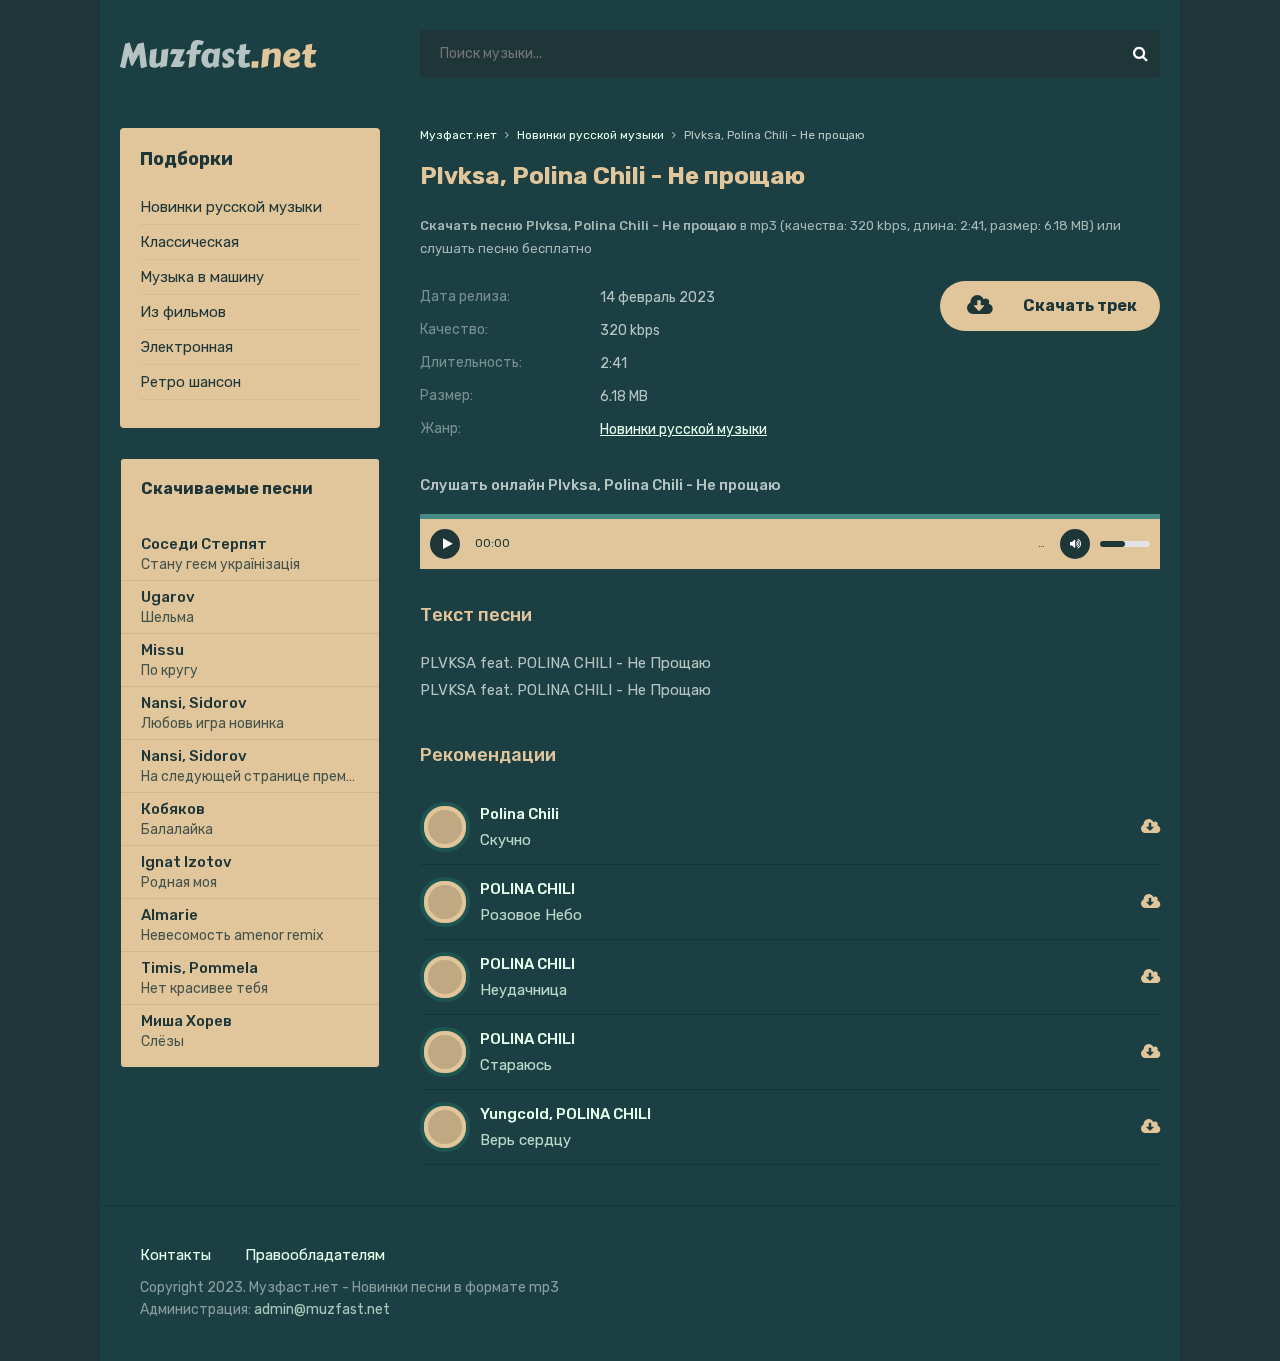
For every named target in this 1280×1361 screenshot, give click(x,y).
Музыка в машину (202, 277)
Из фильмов (183, 312)
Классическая (189, 242)
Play (445, 544)
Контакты (175, 1255)
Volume (1075, 544)
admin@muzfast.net (322, 1309)
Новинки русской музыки (231, 207)
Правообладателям (315, 1255)
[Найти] (1140, 54)
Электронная (186, 347)
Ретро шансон (190, 382)
